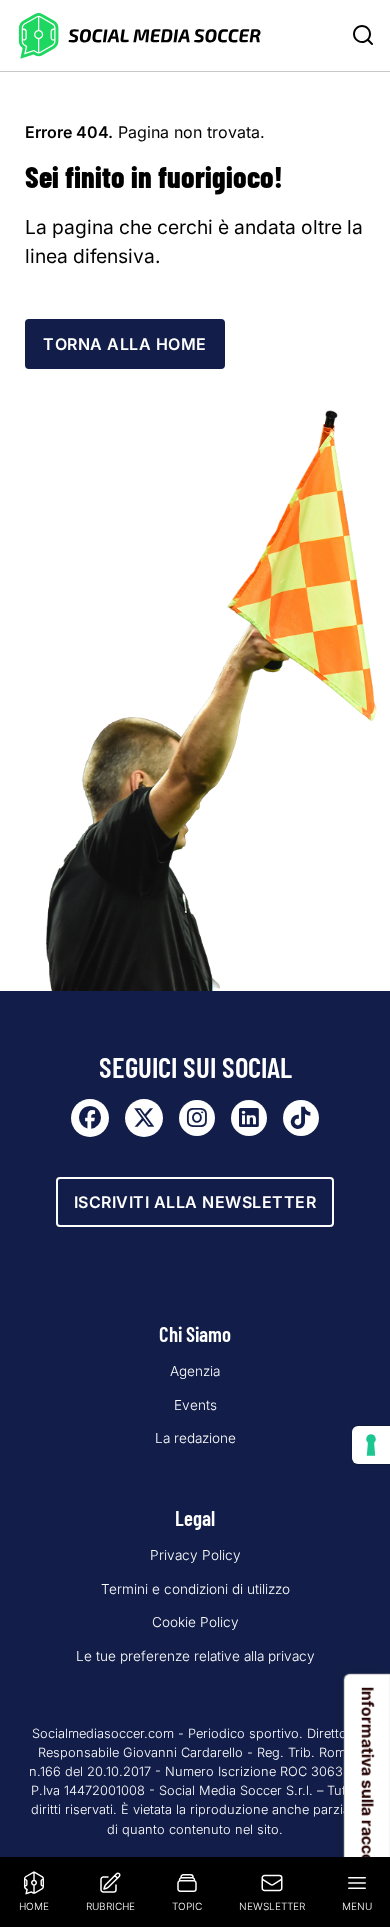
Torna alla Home (125, 344)
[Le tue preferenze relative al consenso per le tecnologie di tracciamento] (371, 1445)
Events (195, 1405)
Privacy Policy (195, 1555)
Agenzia (195, 1371)
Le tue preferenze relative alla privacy (195, 1656)
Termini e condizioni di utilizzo (195, 1589)
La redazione (195, 1438)
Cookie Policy (195, 1622)
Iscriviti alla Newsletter (195, 1202)
